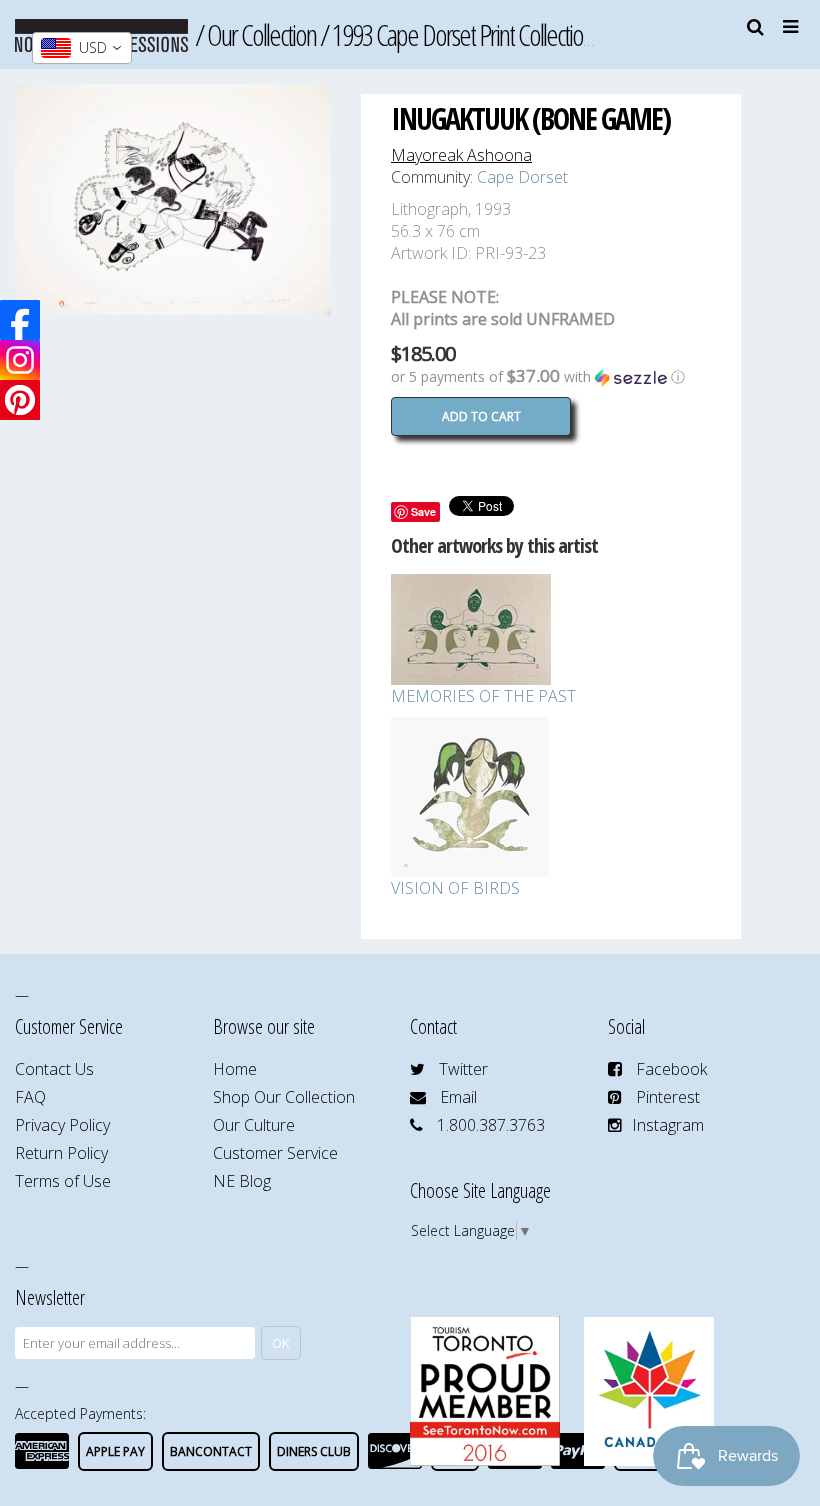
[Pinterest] (20, 400)
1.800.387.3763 (491, 1125)
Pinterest (668, 1097)
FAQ (30, 1097)
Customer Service (275, 1153)
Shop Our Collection (284, 1097)
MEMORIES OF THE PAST (483, 696)
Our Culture (254, 1125)
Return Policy (61, 1153)
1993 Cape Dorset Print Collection (462, 34)
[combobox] (82, 48)
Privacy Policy (62, 1125)
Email (458, 1097)
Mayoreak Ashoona (461, 155)
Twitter (463, 1069)
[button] (551, 377)
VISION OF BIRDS (455, 888)
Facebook (671, 1069)
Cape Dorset (522, 177)
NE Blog (242, 1181)
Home (235, 1069)
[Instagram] (20, 360)
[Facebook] (20, 320)
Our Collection (261, 34)
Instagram (668, 1125)
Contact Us (54, 1069)
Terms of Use (63, 1181)
